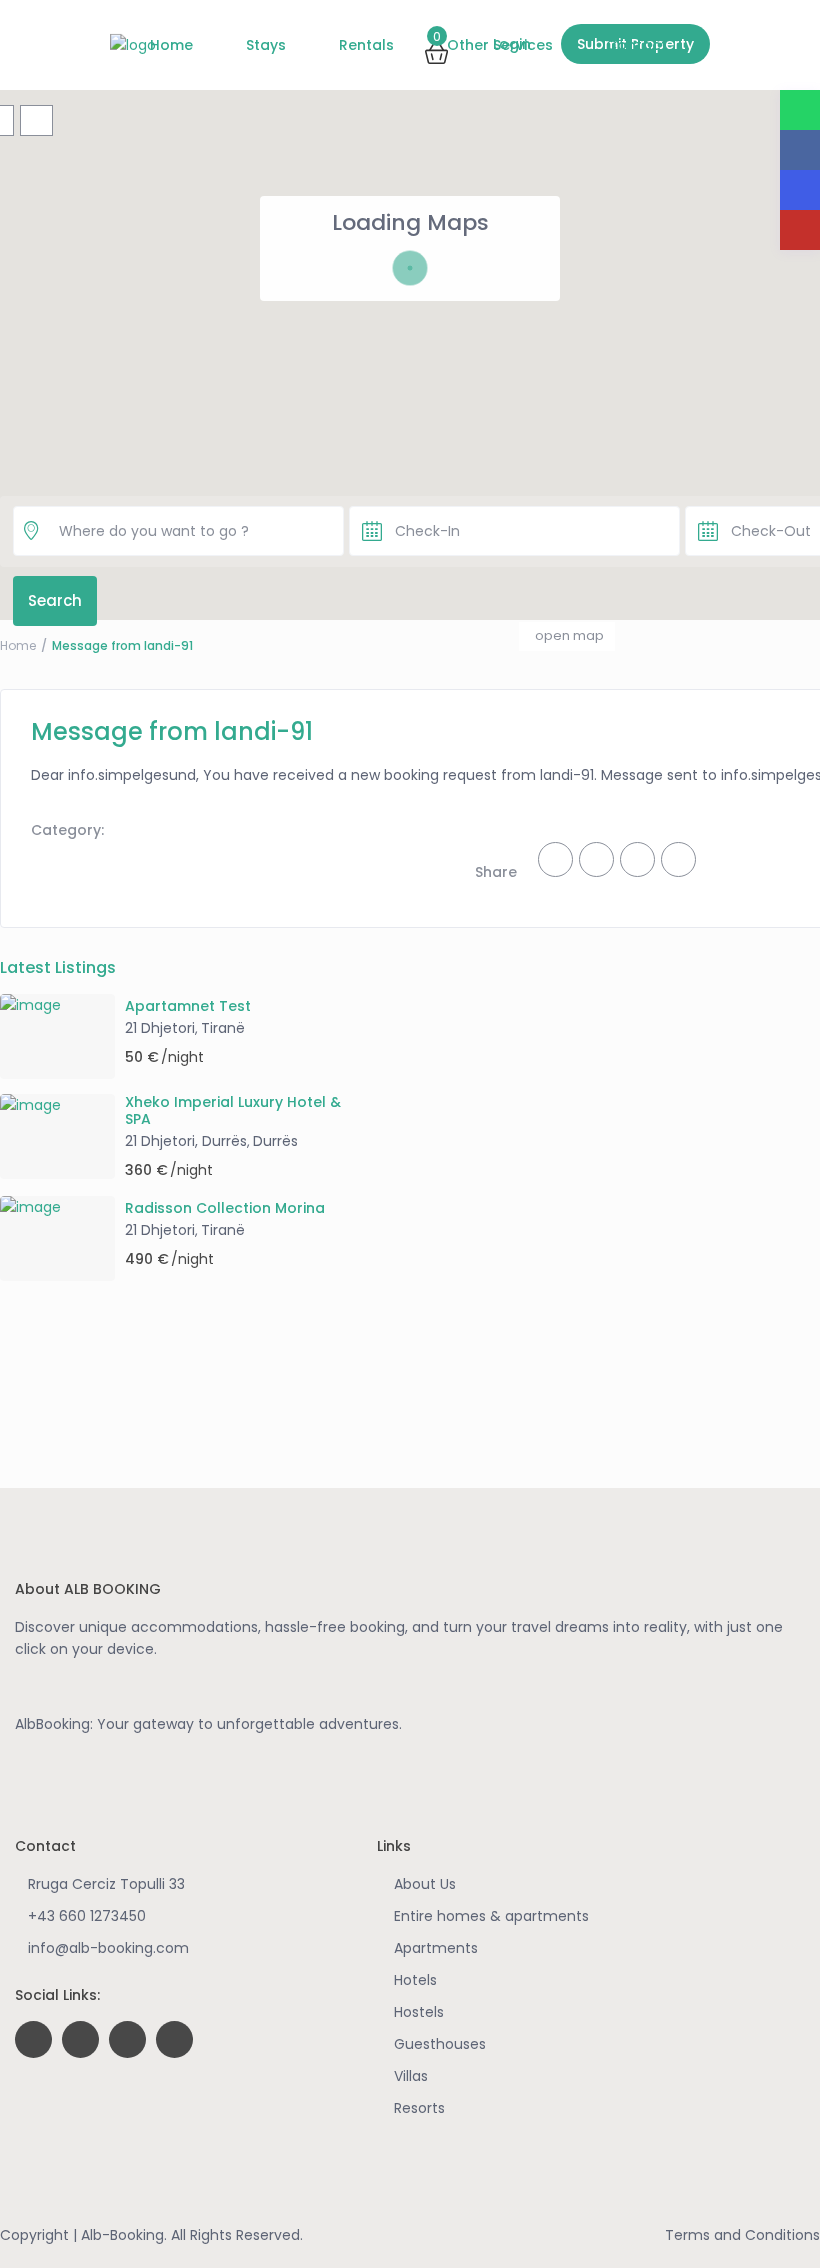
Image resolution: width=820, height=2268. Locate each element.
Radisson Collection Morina (225, 1208)
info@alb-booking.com (108, 1948)
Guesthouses (440, 2044)
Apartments (436, 1948)
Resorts (419, 2108)
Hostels (419, 2012)
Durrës (275, 1141)
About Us (425, 1884)
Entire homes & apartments (491, 1916)
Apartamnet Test (188, 1006)
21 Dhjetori (160, 1028)
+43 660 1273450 (87, 1916)
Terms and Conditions (742, 2235)
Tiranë (223, 1028)
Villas (411, 2076)
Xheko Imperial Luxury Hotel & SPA (233, 1111)
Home (171, 45)
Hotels (415, 1980)
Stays (266, 45)
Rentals (366, 45)
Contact (636, 45)
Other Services (500, 45)
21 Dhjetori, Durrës (186, 1141)
